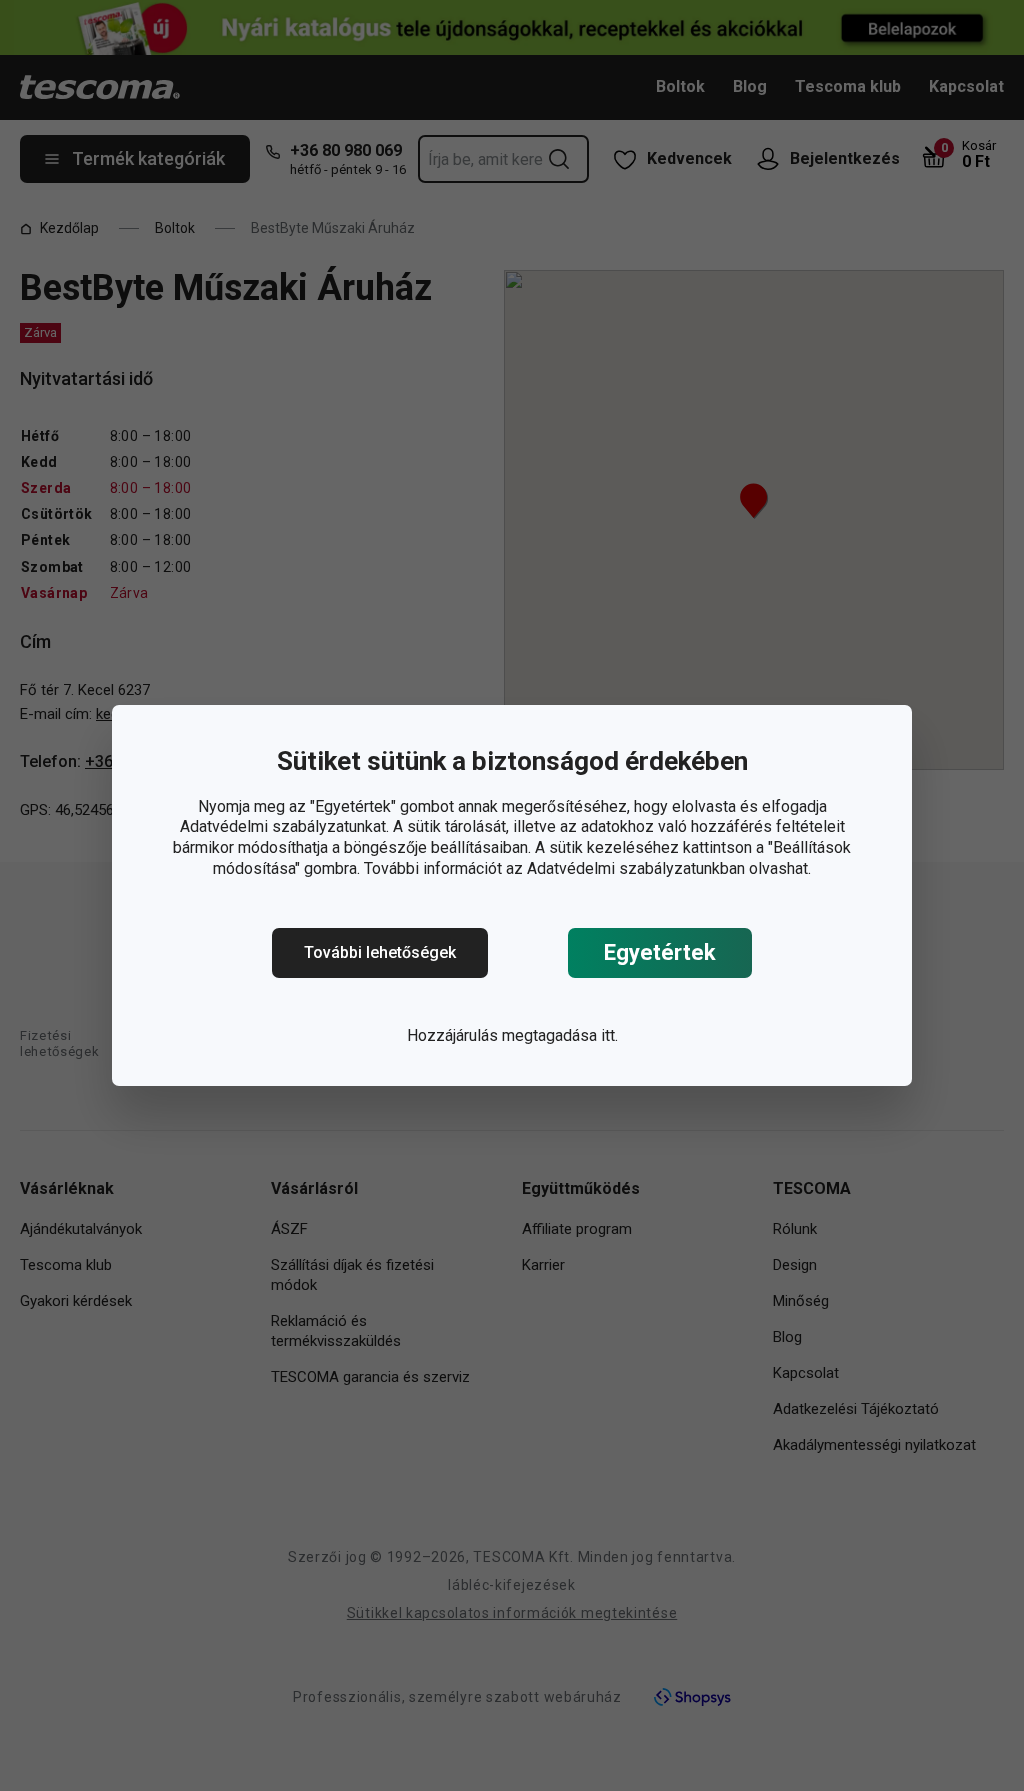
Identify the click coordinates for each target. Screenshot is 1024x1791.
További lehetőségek (380, 952)
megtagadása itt (558, 1035)
